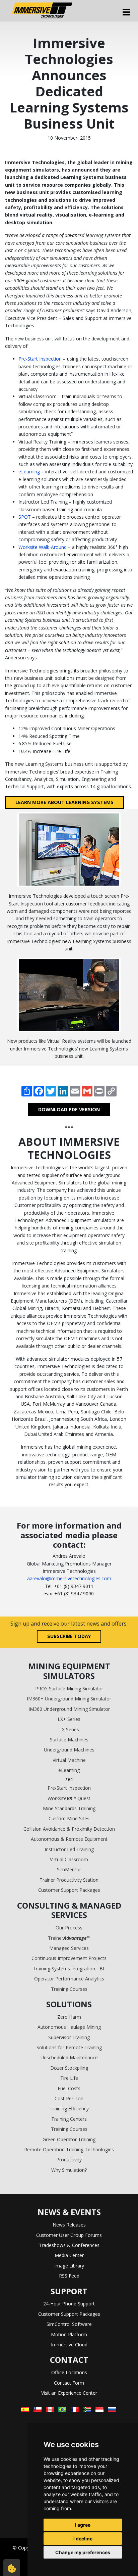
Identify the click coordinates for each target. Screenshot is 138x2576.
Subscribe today (69, 1636)
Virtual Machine (69, 1760)
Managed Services (69, 1948)
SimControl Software (69, 2324)
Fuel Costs (69, 2088)
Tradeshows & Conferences (69, 2245)
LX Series (69, 1729)
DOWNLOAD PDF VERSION (69, 1109)
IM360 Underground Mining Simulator (69, 1709)
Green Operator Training (69, 2139)
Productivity (69, 2160)
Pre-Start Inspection (40, 359)
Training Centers (69, 2119)
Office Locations (69, 2372)
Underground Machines (69, 1750)
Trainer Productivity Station (69, 1880)
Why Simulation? (69, 2170)
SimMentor (69, 1869)
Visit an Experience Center (69, 2393)
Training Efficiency (69, 2109)
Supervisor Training (69, 2037)
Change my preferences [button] (83, 2552)
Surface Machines (69, 1740)
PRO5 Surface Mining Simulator (69, 1689)
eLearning (29, 472)
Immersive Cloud (69, 2345)
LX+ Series (69, 1719)
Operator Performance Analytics (69, 1979)
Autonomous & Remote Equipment (69, 1839)
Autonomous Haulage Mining (69, 2027)
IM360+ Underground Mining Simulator (69, 1699)
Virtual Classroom (69, 1859)
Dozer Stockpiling (69, 2068)
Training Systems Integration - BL (69, 1969)
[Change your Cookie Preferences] (12, 2568)
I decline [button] (83, 2539)
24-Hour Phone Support (69, 2304)
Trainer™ (69, 1938)
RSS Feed (69, 2276)
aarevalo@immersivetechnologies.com (69, 1578)
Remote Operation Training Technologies (69, 2149)
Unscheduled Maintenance (69, 2057)
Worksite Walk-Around (43, 547)
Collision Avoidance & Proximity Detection (69, 1829)
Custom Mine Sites (69, 1818)
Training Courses (69, 1989)
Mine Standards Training (69, 1808)
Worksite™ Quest (69, 1798)
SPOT (25, 517)
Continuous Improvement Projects (69, 1958)
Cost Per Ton (69, 2098)
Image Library (69, 2266)
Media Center (69, 2255)
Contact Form (69, 2383)
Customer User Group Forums (69, 2235)
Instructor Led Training (69, 1849)
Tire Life (69, 2078)
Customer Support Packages (69, 1890)
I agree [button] (83, 2525)
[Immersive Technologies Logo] (42, 11)
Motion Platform (69, 2334)
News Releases (69, 2225)
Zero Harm (69, 2017)
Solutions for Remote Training (69, 2047)
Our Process (69, 1928)
